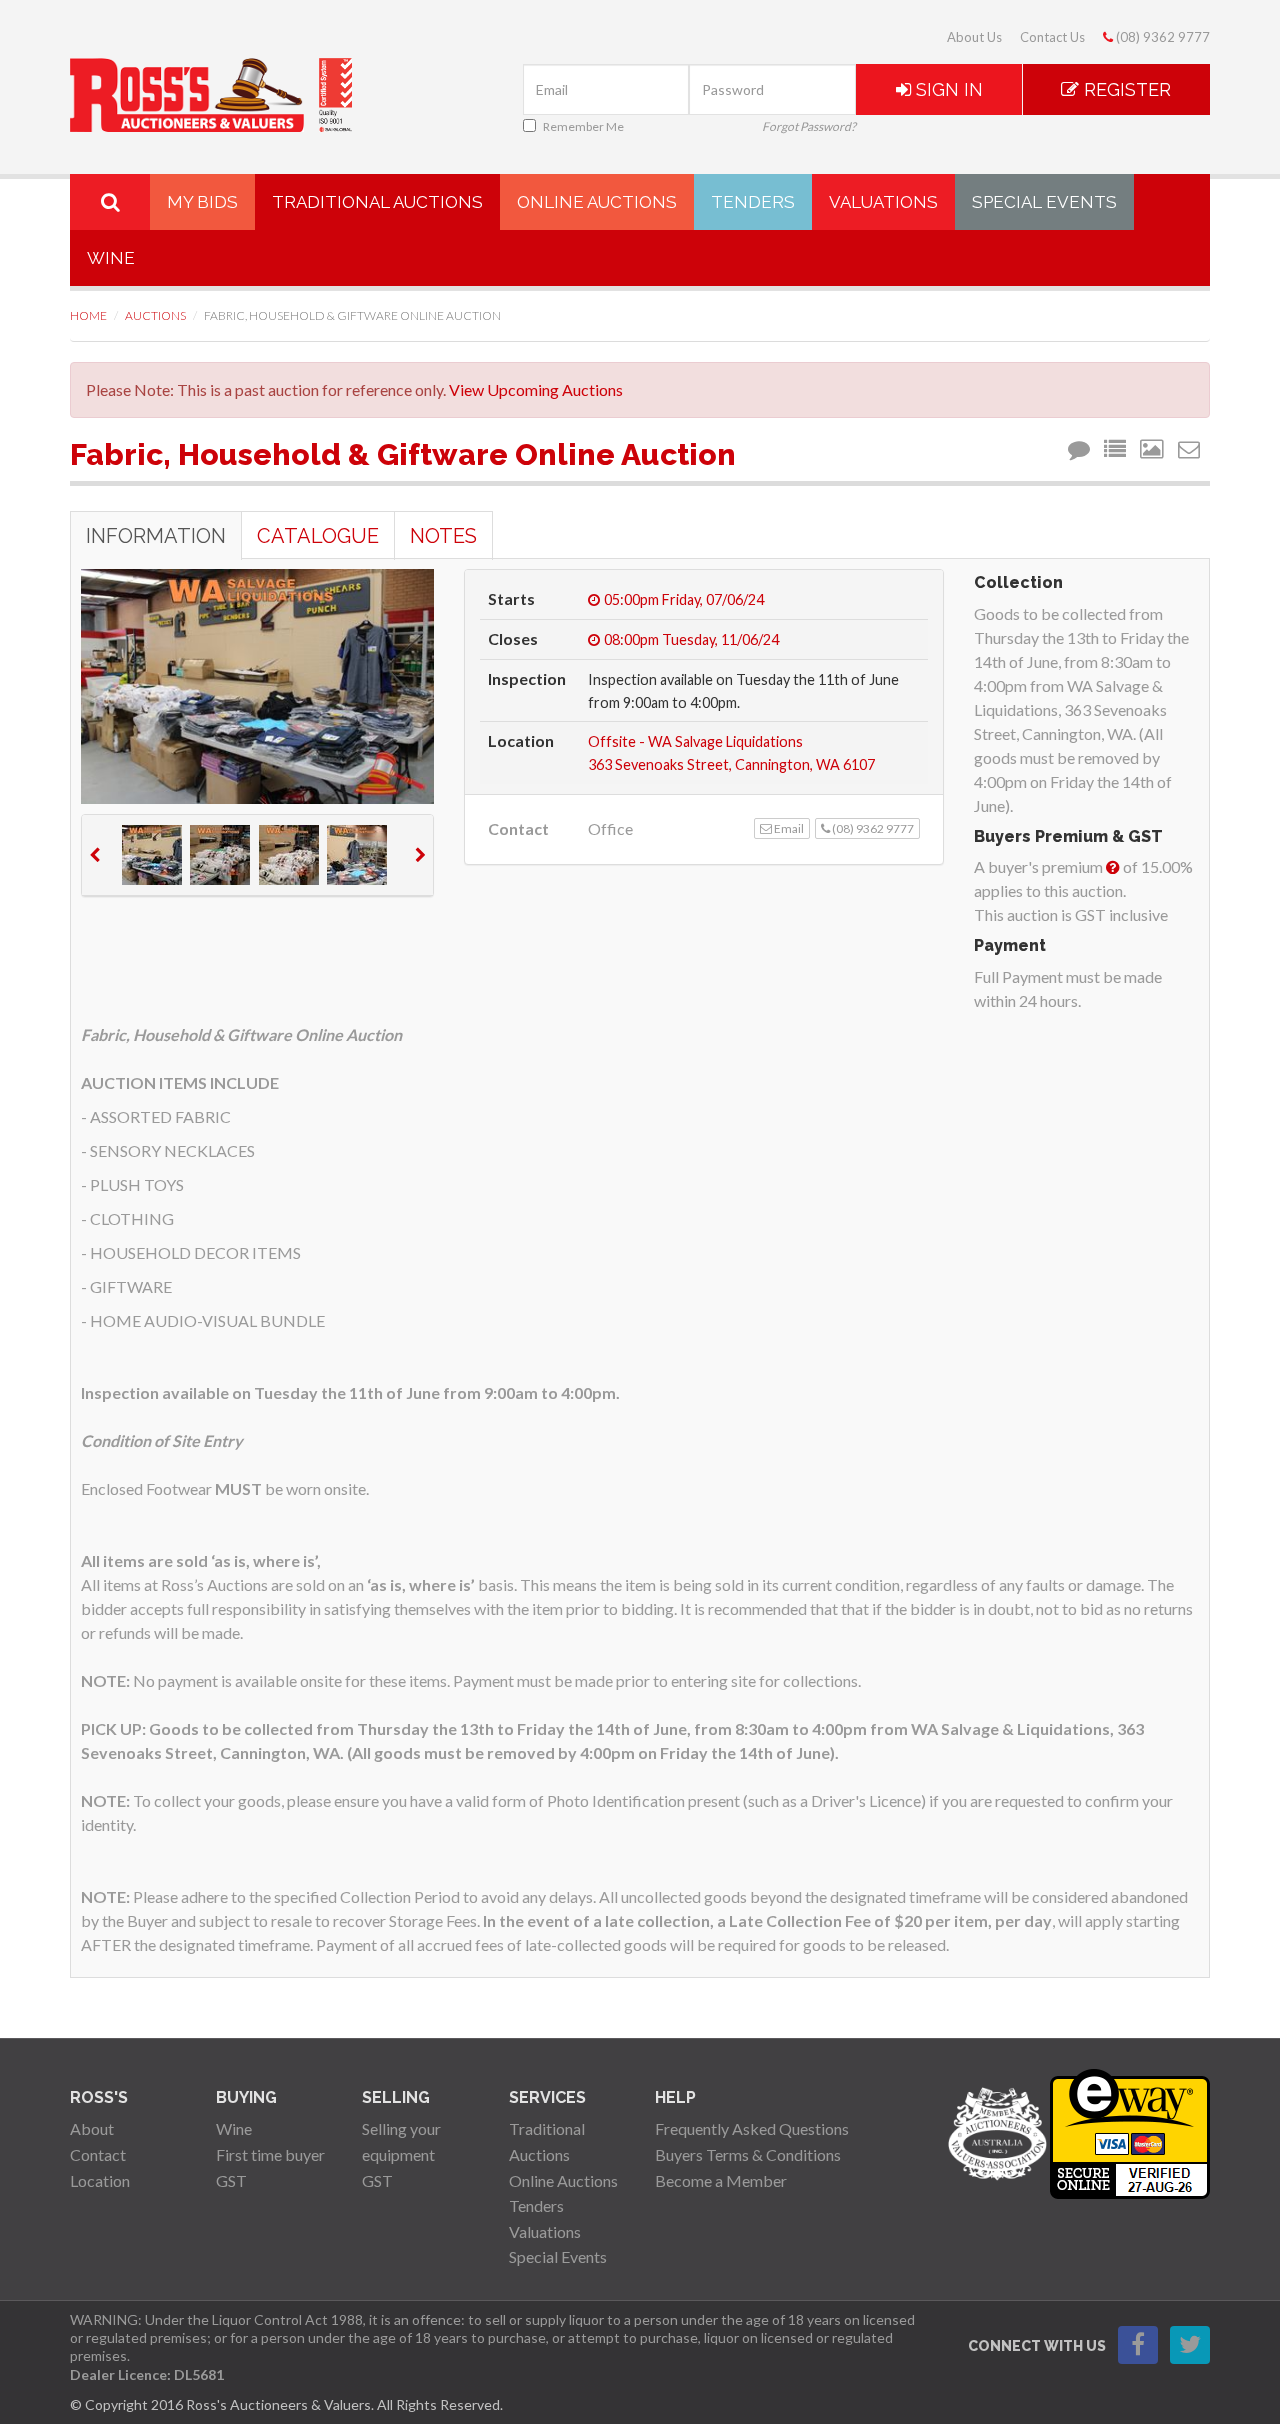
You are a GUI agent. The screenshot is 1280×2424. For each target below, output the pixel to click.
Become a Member (721, 2180)
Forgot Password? (809, 126)
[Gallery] (1155, 449)
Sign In (947, 89)
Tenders (753, 202)
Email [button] (788, 828)
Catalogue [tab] (318, 536)
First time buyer (270, 2154)
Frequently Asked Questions (752, 2128)
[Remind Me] (1082, 449)
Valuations (883, 202)
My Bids (202, 202)
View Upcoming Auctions (536, 389)
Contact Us (1052, 37)
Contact (98, 2154)
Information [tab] (156, 536)
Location (100, 2180)
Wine (111, 258)
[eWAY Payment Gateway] (1130, 2131)
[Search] (110, 202)
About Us (974, 37)
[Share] (1192, 449)
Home (88, 315)
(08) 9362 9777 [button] (872, 828)
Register (1125, 89)
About (92, 2128)
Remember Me (583, 126)
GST (231, 2180)
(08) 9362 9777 (1161, 37)
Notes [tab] (443, 536)
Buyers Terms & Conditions (748, 2154)
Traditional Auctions (377, 202)
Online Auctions (597, 202)
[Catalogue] (1118, 449)
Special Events (1044, 202)
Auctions (155, 315)
